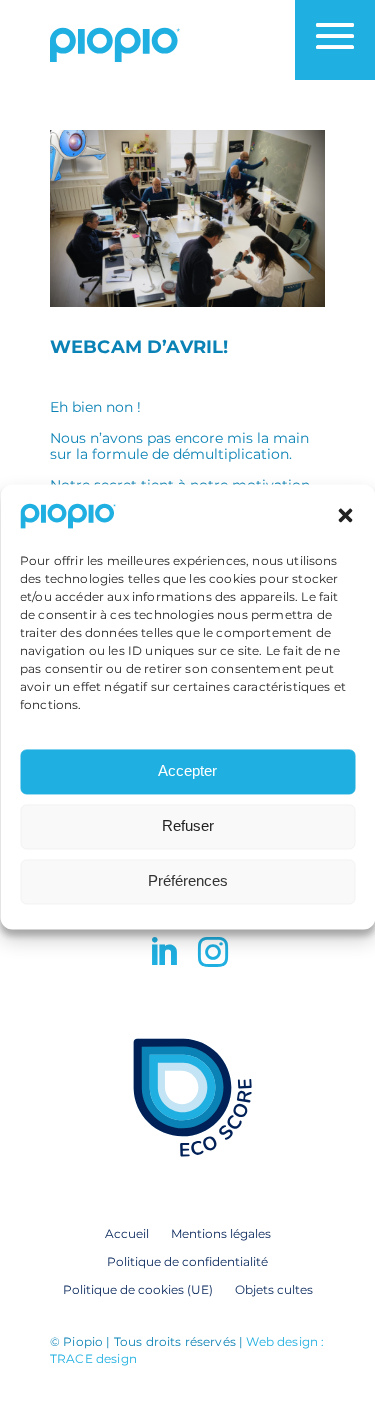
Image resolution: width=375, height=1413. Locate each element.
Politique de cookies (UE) (138, 1289)
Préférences (188, 881)
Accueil (127, 1233)
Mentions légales (221, 1233)
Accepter (187, 771)
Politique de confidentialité (187, 1261)
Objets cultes (274, 1289)
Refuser (188, 826)
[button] (345, 516)
